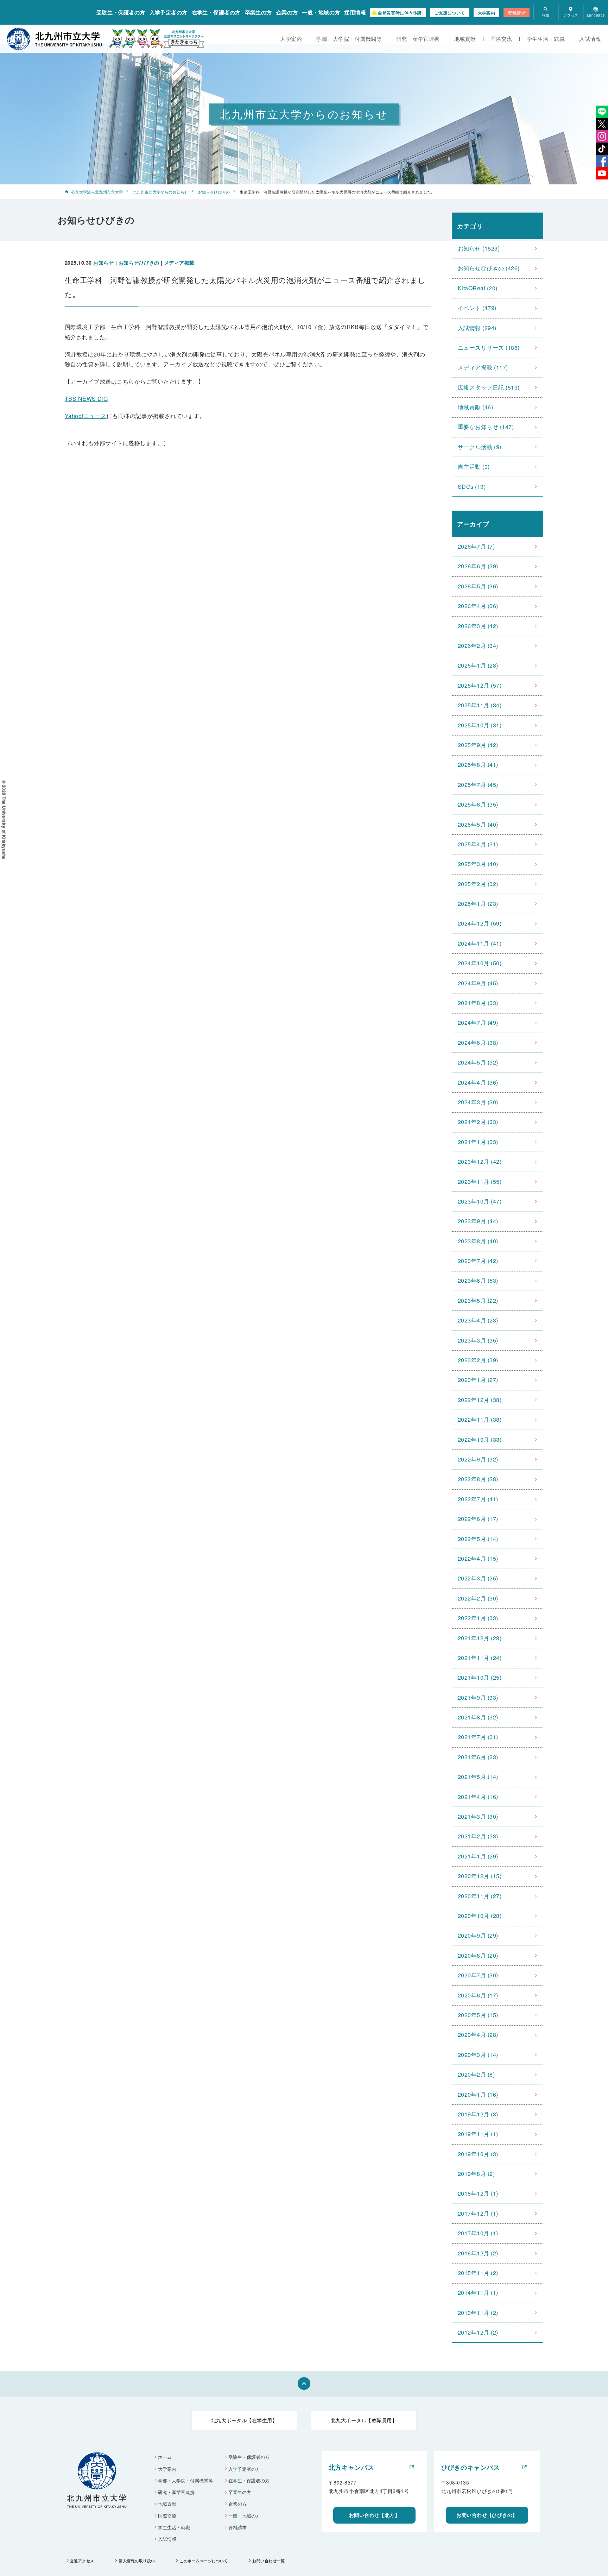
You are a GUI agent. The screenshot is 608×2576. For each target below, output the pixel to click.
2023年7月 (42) (478, 1261)
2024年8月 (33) (478, 1003)
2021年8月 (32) (478, 1717)
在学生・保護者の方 (216, 12)
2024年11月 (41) (480, 943)
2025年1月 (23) (478, 904)
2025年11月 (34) (480, 705)
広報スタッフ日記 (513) (489, 387)
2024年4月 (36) (478, 1082)
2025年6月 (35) (478, 804)
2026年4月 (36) (478, 606)
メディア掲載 (179, 263)
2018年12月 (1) (478, 2193)
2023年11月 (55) (480, 1182)
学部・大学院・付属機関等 (349, 39)
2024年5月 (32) (478, 1062)
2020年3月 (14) (478, 2055)
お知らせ (103, 263)
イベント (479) (477, 308)
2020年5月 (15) (478, 2015)
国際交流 (501, 39)
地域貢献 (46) (475, 407)
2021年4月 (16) (478, 1797)
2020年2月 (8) (476, 2074)
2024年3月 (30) (478, 1102)
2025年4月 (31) (478, 844)
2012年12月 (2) (478, 2332)
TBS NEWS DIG (86, 399)
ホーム (165, 2457)
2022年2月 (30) (478, 1598)
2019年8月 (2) (476, 2174)
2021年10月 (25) (480, 1677)
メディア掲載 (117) (483, 367)
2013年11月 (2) (478, 2313)
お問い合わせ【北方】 (375, 2515)
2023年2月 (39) (478, 1360)
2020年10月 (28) (480, 1916)
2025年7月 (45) (478, 785)
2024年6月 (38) (478, 1043)
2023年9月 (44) (478, 1221)
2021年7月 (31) (478, 1737)
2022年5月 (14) (478, 1539)
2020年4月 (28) (478, 2035)
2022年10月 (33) (480, 1439)
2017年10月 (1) (478, 2233)
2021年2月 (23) (478, 1836)
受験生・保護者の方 (121, 12)
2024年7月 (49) (478, 1022)
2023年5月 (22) (478, 1300)
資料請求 (517, 12)
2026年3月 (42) (478, 626)
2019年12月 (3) (478, 2114)
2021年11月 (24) (480, 1658)
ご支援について (450, 13)
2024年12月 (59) (480, 923)
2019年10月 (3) (478, 2154)
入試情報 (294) (477, 328)
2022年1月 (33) (478, 1618)
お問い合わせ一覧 (268, 2561)
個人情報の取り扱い (137, 2561)
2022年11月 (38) (480, 1419)
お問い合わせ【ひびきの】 (487, 2515)
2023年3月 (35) (478, 1340)
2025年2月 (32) (478, 884)
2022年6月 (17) (478, 1519)
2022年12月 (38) (480, 1400)
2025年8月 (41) (478, 765)
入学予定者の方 (169, 12)
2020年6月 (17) (478, 1995)
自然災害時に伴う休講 (400, 13)
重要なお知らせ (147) (486, 427)
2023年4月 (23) (478, 1320)
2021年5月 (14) (478, 1777)
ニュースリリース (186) (489, 348)
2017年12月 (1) (478, 2213)
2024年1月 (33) (478, 1142)
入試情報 (590, 39)
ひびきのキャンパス (470, 2467)
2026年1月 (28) (478, 665)
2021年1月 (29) (478, 1856)
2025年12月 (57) (480, 685)
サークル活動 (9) (480, 447)
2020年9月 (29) (478, 1935)
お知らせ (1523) (479, 248)
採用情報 (355, 12)
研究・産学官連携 (418, 39)
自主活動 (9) (474, 466)
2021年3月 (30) (478, 1816)
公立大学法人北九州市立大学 (97, 192)
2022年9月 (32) (478, 1459)
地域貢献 (465, 39)
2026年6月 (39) (478, 566)
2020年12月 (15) (480, 1876)
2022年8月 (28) (478, 1479)
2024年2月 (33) (478, 1122)
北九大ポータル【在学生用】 (244, 2420)
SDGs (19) (472, 487)
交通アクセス (82, 2561)
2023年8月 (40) (478, 1241)
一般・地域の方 (321, 12)
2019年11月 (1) (478, 2134)
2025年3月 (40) (478, 864)
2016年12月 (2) (478, 2253)
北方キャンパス (351, 2467)
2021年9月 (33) (478, 1697)
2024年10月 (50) (480, 963)
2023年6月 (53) (478, 1280)
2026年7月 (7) (476, 546)
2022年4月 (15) (478, 1558)
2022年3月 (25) (478, 1578)
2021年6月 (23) (478, 1757)
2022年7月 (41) (478, 1499)
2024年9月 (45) (478, 983)
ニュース (86, 416)
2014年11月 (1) (478, 2293)
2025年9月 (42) (478, 745)
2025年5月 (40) (478, 824)
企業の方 (287, 12)
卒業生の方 (258, 12)
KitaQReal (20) (478, 288)
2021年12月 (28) (480, 1638)
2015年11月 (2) (478, 2273)
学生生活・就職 (546, 39)
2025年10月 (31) (480, 725)
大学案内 (487, 13)
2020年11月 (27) (480, 1896)
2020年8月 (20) (478, 1955)
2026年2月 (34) (478, 646)
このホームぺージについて (204, 2561)
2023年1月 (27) (478, 1380)
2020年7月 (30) (478, 1975)
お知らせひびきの (214, 192)
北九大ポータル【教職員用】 (364, 2420)
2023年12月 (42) (480, 1161)
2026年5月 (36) (478, 586)
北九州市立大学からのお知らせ (161, 192)
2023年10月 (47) (480, 1201)
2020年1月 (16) (478, 2094)
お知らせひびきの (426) (489, 268)
